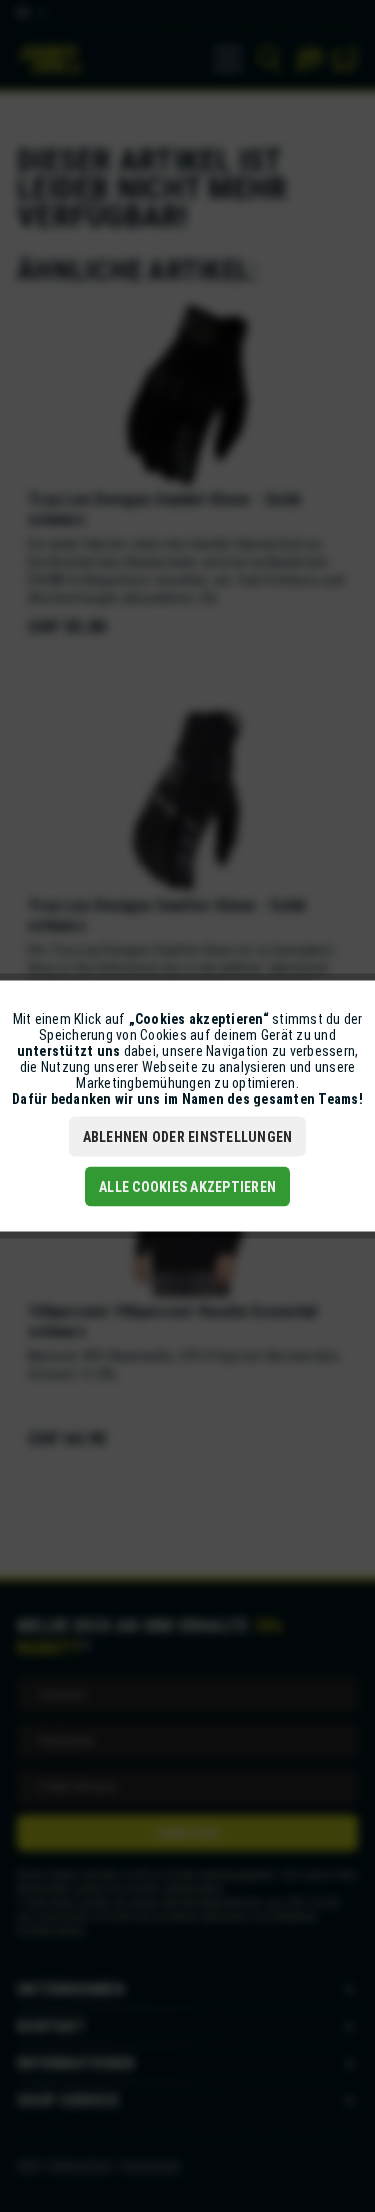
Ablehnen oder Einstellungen (188, 1137)
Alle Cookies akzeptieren (187, 1187)
